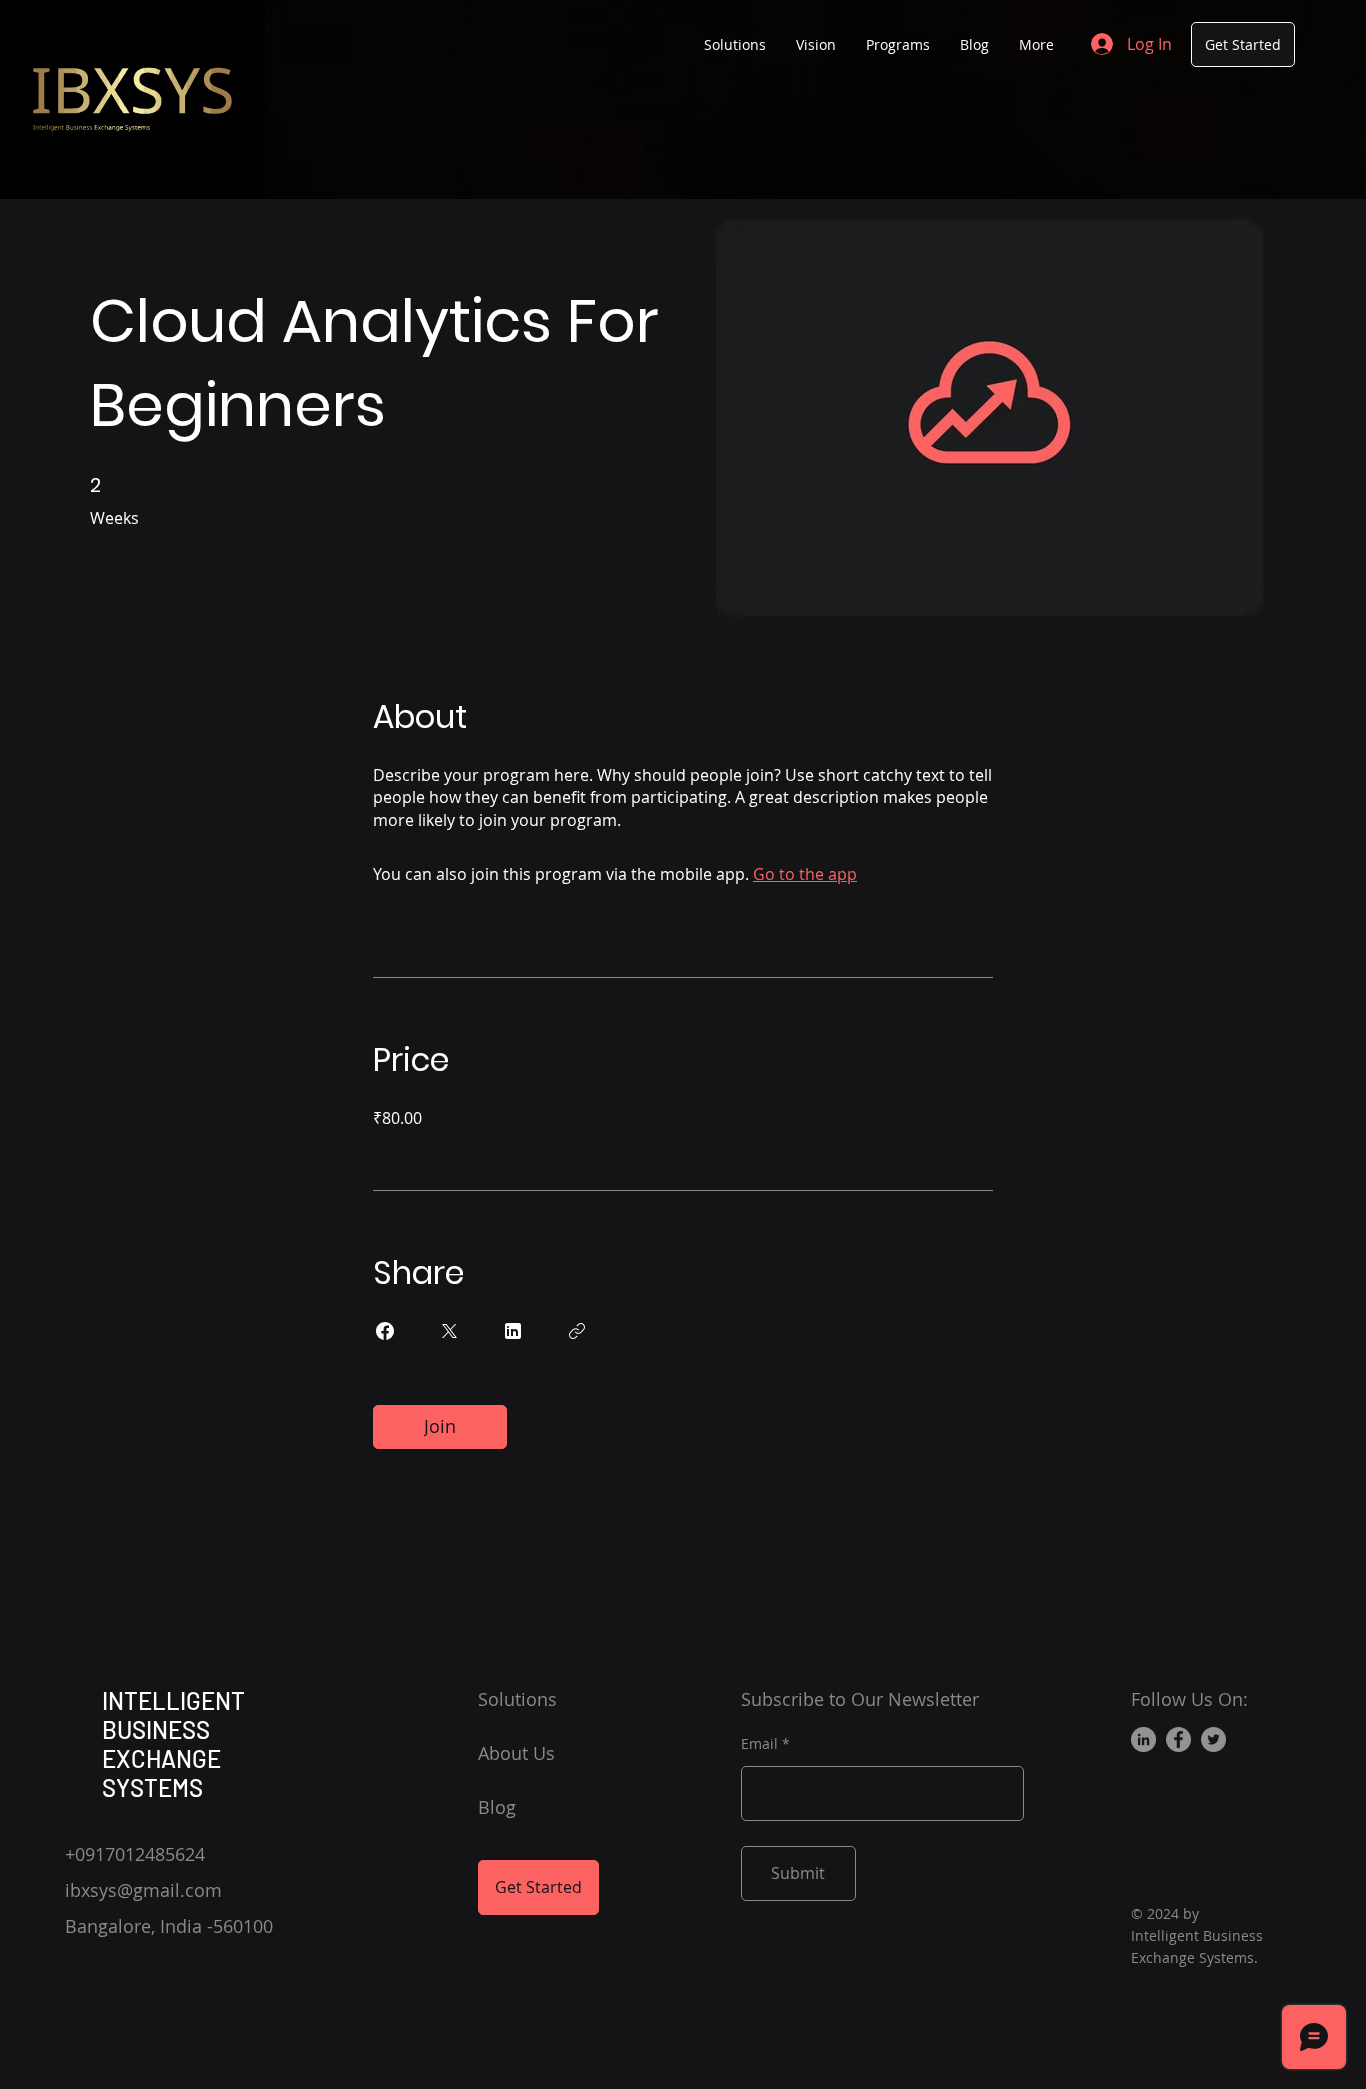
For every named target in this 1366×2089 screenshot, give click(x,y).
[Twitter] (1213, 1739)
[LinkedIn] (1143, 1739)
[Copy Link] (577, 1331)
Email (759, 1744)
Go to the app (805, 874)
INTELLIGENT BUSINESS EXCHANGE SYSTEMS (173, 1744)
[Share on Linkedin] (513, 1331)
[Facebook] (1178, 1739)
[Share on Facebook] (385, 1331)
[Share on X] (449, 1331)
